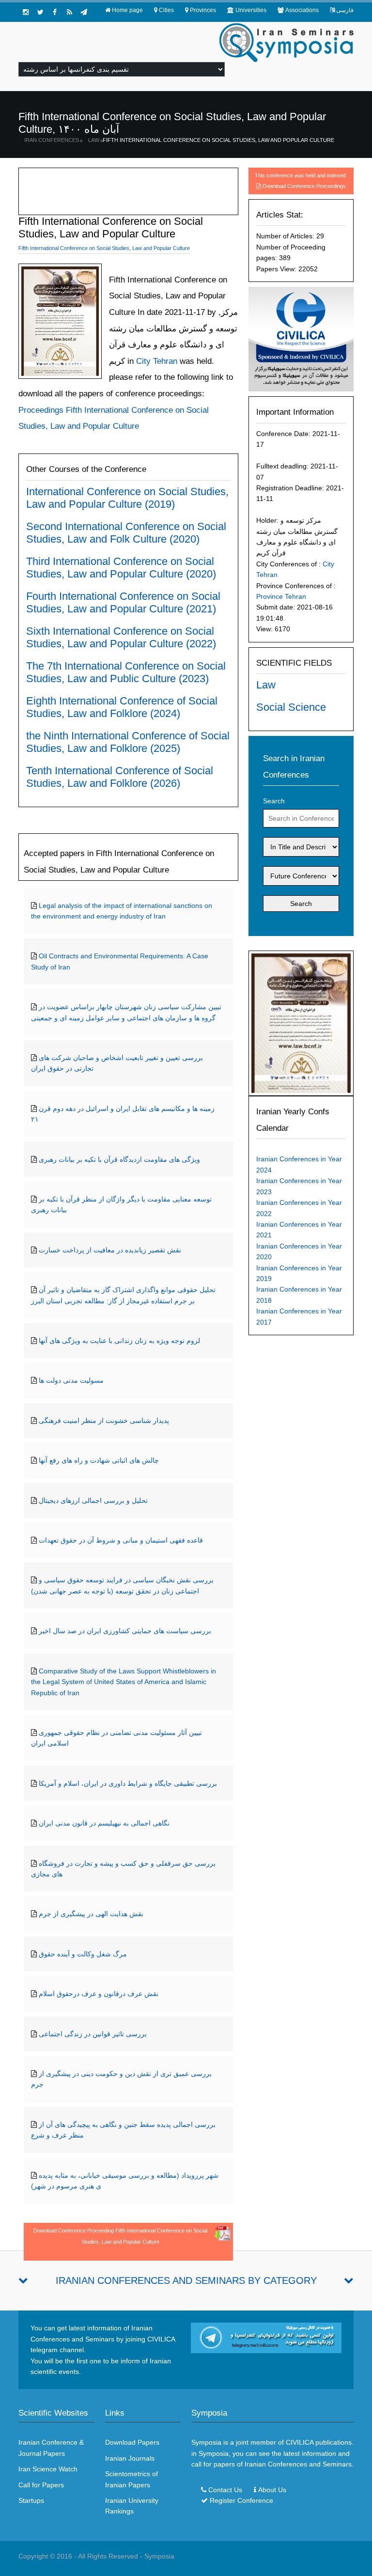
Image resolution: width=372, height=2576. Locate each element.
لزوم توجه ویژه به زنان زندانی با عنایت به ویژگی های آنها (119, 1341)
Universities (251, 10)
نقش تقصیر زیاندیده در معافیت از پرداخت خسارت (110, 1250)
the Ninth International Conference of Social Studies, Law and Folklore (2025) (128, 742)
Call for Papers (41, 2485)
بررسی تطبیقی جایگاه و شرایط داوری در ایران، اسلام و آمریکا (128, 1783)
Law (94, 140)
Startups (31, 2500)
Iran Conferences (52, 140)
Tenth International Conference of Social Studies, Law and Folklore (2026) (120, 777)
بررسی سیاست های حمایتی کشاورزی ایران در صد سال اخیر (125, 1631)
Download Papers (132, 2442)
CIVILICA (300, 2442)
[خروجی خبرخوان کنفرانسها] (69, 12)
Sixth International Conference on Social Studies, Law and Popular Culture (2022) (121, 637)
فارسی (345, 10)
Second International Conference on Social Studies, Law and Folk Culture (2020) (126, 533)
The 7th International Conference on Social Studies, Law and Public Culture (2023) (126, 672)
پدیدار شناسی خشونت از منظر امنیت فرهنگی (104, 1421)
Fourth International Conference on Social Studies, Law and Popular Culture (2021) (123, 602)
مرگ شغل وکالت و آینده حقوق (83, 1954)
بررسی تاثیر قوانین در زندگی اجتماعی (93, 2034)
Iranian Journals (130, 2458)
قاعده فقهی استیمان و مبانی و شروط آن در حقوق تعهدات (121, 1540)
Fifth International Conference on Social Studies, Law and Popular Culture (218, 140)
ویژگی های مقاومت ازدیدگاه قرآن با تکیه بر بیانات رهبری (119, 1159)
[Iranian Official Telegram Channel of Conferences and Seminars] (266, 2337)
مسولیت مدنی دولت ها (71, 1380)
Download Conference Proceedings (304, 186)
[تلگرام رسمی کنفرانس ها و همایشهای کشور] (84, 12)
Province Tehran (281, 596)
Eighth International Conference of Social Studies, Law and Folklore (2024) (122, 707)
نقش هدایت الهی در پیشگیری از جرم (91, 1914)
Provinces (203, 10)
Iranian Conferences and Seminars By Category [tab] (186, 2280)
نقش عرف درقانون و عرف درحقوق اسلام (99, 1994)
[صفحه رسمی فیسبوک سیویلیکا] (55, 12)
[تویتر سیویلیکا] (40, 12)
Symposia (159, 2556)
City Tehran (155, 361)
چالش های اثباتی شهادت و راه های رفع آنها (99, 1460)
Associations (302, 10)
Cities (166, 10)
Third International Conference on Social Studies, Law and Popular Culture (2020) (121, 568)
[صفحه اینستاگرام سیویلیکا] (26, 12)
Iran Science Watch (48, 2469)
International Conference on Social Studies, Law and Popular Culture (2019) (127, 498)
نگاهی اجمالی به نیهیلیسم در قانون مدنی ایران (104, 1823)
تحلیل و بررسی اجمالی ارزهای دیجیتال (93, 1500)
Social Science (291, 707)
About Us (272, 2490)
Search (274, 801)
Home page (127, 10)
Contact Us (225, 2490)
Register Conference (241, 2500)
